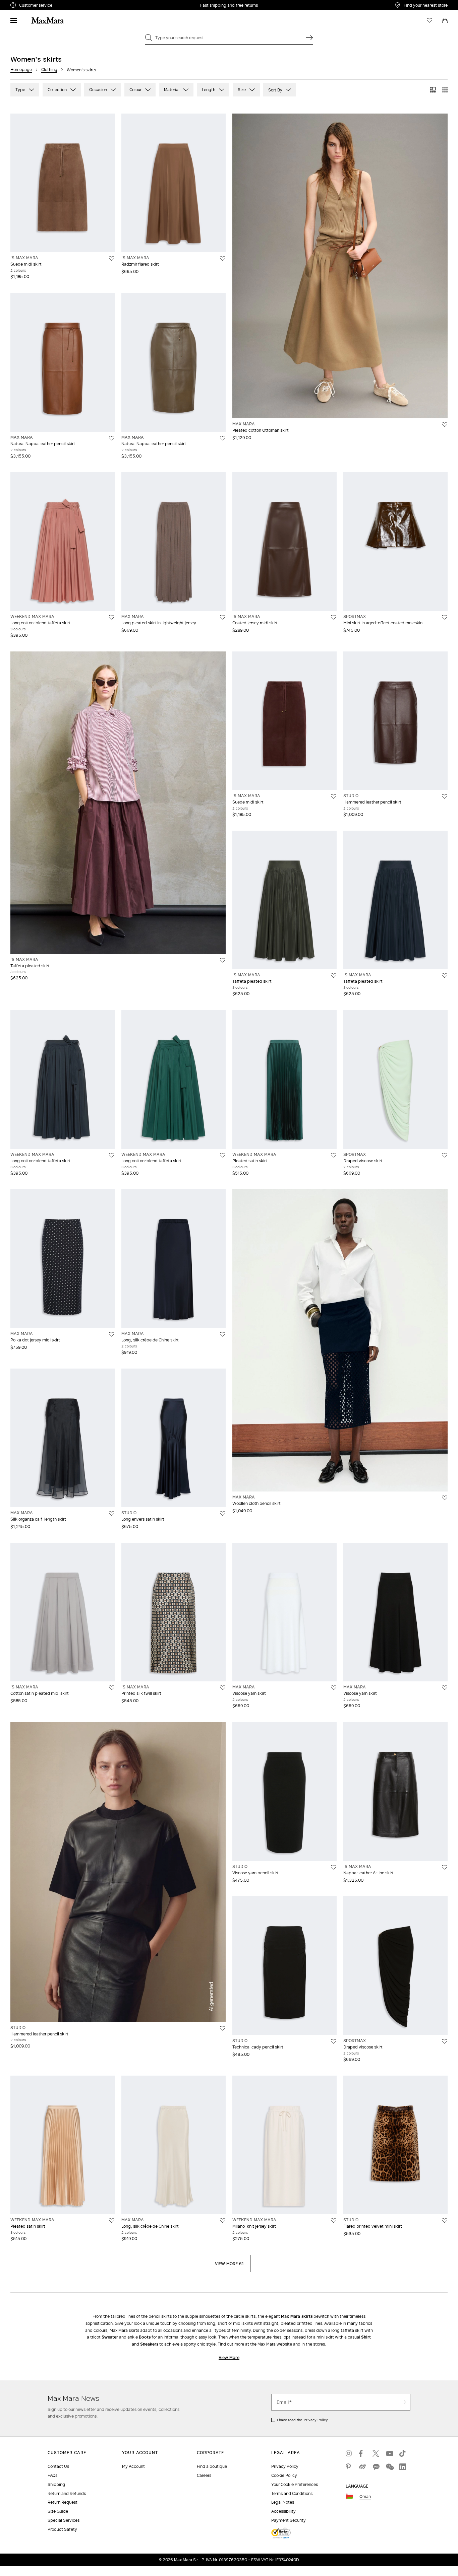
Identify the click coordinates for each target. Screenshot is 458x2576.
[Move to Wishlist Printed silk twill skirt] (223, 1688)
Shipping (56, 2484)
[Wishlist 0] (430, 20)
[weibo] (362, 2467)
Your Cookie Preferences (295, 2484)
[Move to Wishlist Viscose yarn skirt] (334, 1688)
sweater (110, 2337)
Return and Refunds (67, 2493)
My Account (133, 2466)
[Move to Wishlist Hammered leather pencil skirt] (445, 796)
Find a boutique (212, 2466)
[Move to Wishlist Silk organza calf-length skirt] (112, 1514)
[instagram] (349, 2453)
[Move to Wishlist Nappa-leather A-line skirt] (445, 1867)
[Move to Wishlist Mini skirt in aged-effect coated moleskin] (445, 617)
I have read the (302, 2420)
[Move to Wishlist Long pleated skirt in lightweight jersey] (223, 617)
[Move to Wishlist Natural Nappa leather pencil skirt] (112, 438)
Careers (204, 2475)
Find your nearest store (426, 5)
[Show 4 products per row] (445, 90)
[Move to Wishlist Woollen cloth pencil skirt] (445, 1498)
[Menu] (14, 20)
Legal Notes (283, 2502)
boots (145, 2337)
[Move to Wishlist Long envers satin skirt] (223, 1514)
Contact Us (58, 2466)
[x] (376, 2453)
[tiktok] (403, 2453)
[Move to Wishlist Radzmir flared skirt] (223, 259)
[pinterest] (349, 2467)
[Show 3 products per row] (433, 90)
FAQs (52, 2475)
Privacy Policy (316, 2420)
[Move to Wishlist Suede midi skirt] (112, 259)
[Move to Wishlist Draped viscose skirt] (445, 1155)
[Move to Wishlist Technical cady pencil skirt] (334, 2041)
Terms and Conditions (292, 2493)
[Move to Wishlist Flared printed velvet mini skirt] (445, 2221)
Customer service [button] (65, 6)
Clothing (49, 69)
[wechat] (389, 2467)
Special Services (64, 2520)
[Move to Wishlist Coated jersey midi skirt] (334, 617)
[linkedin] (403, 2467)
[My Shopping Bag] (445, 20)
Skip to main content (25, 4)
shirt (366, 2337)
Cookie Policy (284, 2475)
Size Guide (58, 2511)
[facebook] (362, 2453)
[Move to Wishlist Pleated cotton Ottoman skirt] (445, 425)
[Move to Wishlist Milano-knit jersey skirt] (334, 2221)
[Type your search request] (309, 38)
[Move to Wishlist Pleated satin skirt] (334, 1155)
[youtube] (389, 2453)
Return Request (63, 2502)
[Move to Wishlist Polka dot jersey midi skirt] (112, 1334)
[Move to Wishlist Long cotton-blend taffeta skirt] (112, 617)
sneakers (149, 2344)
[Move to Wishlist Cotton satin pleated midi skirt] (112, 1688)
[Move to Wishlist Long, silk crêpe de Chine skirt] (223, 1334)
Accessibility (283, 2511)
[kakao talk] (376, 2467)
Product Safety (62, 2529)
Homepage (21, 69)
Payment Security (289, 2520)
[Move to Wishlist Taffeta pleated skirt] (223, 960)
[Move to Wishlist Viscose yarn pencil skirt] (334, 1867)
